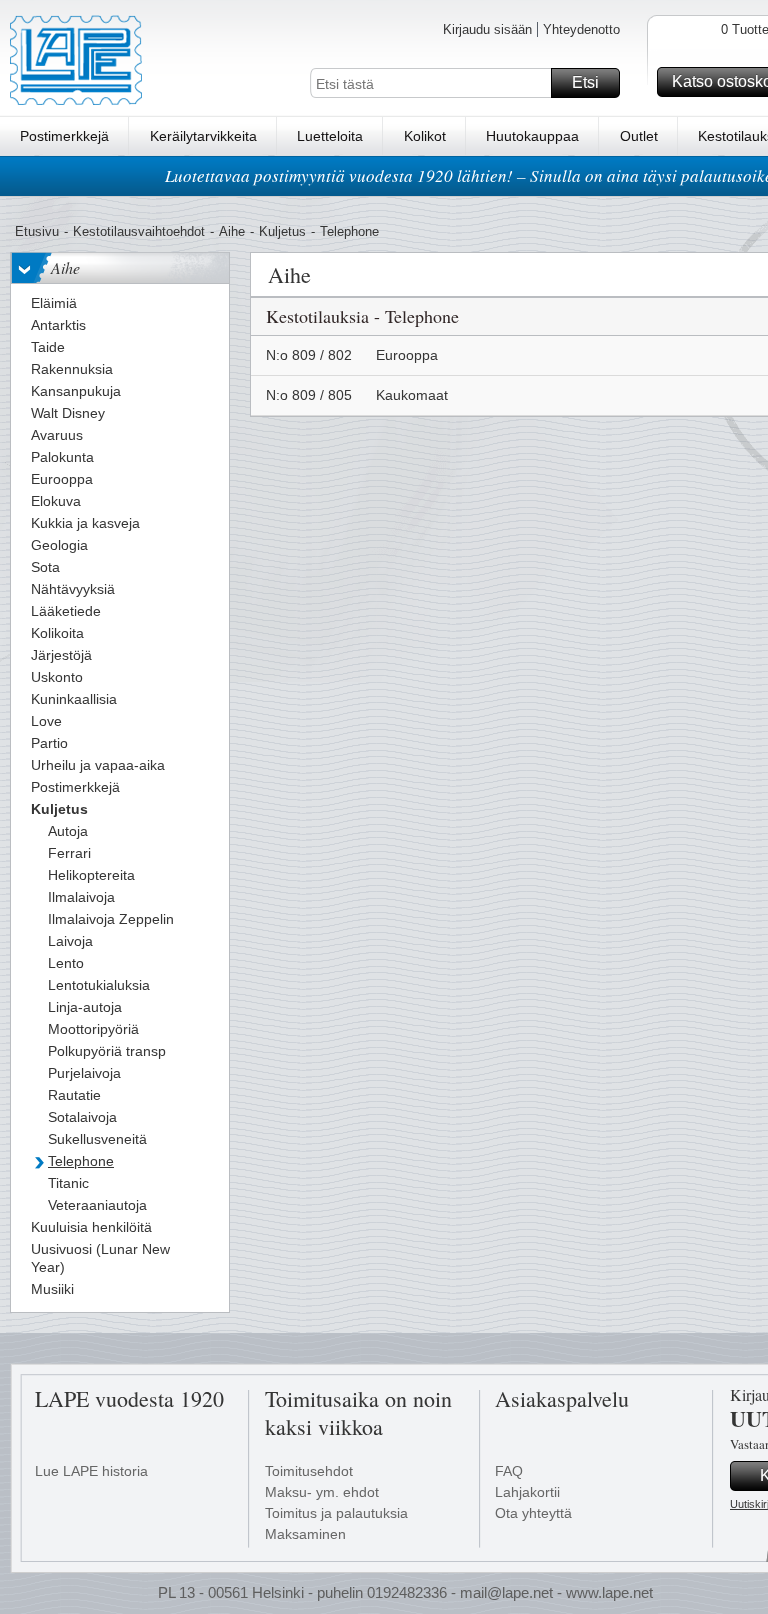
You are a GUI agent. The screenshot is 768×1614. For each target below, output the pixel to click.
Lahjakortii (527, 1492)
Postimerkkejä (64, 136)
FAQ (509, 1471)
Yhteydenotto (581, 29)
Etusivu (37, 231)
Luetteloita (330, 136)
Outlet (639, 136)
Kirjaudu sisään (487, 29)
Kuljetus (282, 231)
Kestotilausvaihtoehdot (139, 231)
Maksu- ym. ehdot (322, 1492)
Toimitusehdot (309, 1471)
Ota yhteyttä (533, 1513)
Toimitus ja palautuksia (336, 1513)
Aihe (232, 231)
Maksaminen (305, 1534)
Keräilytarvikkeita (203, 136)
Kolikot (425, 136)
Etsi (585, 82)
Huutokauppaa (532, 136)
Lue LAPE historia (91, 1471)
